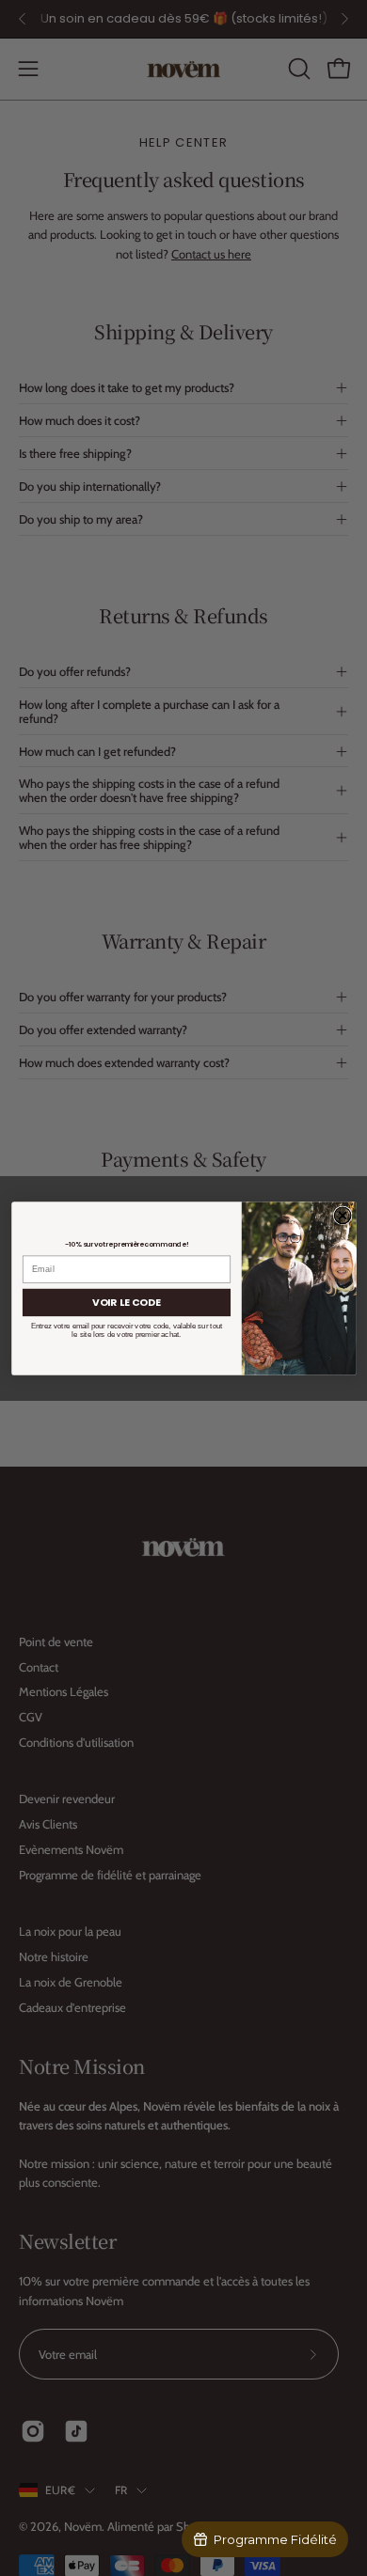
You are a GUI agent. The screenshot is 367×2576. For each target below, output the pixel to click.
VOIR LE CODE (127, 1302)
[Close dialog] (343, 1215)
